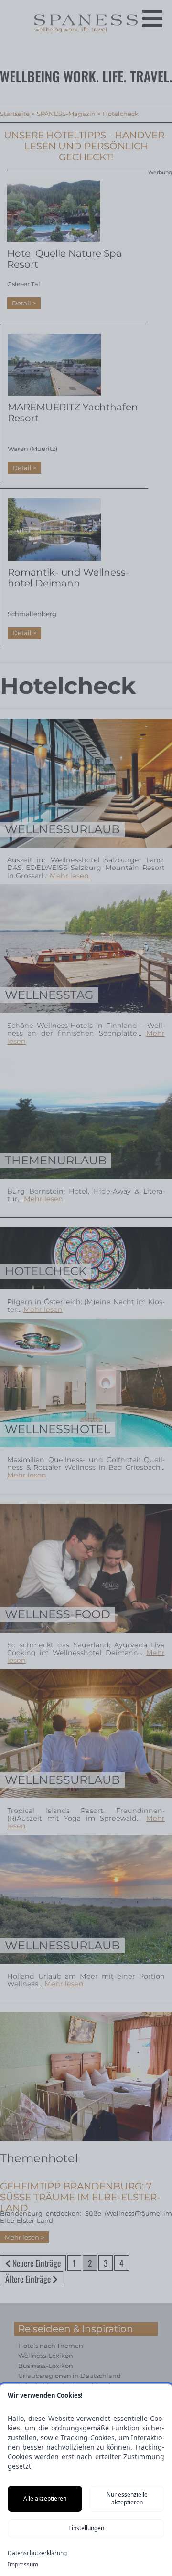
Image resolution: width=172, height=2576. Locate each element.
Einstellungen (86, 2528)
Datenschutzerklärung (37, 2553)
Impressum (23, 2565)
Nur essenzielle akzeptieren (127, 2498)
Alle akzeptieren (45, 2498)
